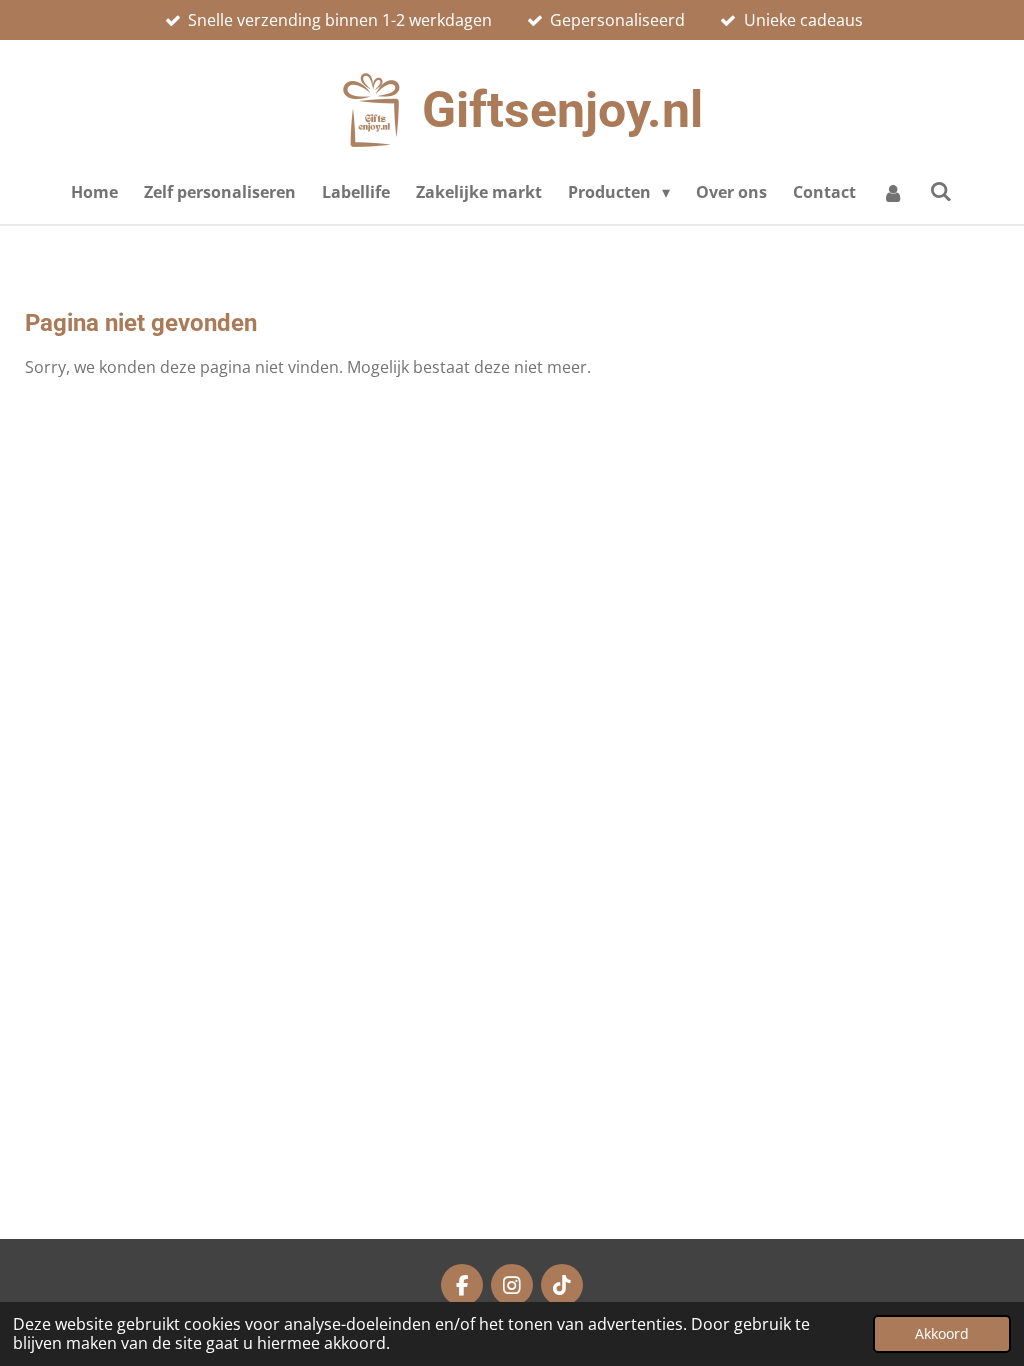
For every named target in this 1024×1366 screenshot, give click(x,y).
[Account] (893, 192)
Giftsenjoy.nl (562, 110)
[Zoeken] (941, 191)
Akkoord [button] (942, 1333)
